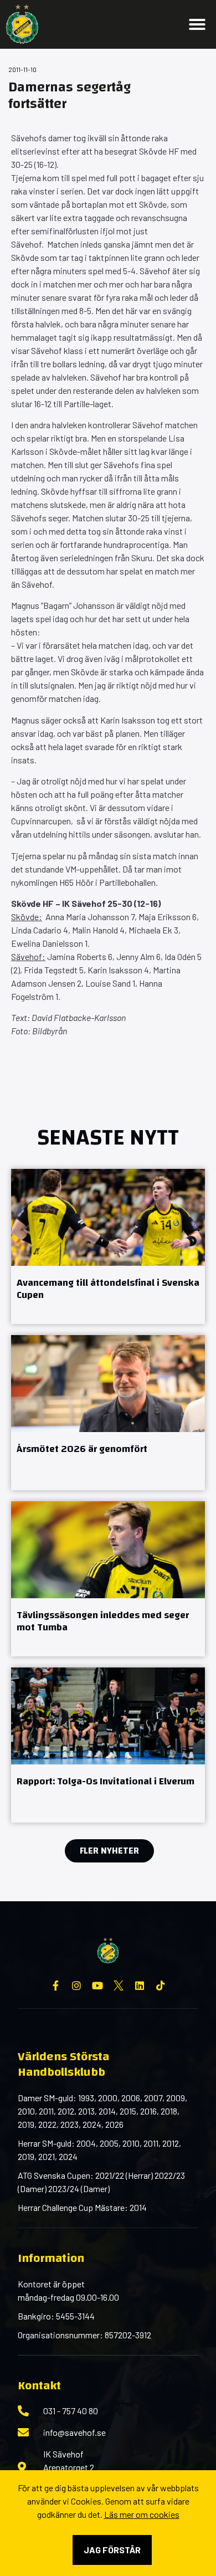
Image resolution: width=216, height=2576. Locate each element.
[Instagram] (76, 1985)
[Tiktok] (161, 1985)
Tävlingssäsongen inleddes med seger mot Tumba (103, 1621)
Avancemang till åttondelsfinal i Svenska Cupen (108, 1289)
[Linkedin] (140, 1985)
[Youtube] (97, 1985)
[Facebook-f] (55, 1985)
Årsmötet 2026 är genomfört (82, 1449)
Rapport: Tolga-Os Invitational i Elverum (106, 1781)
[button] (197, 24)
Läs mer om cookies (142, 2514)
